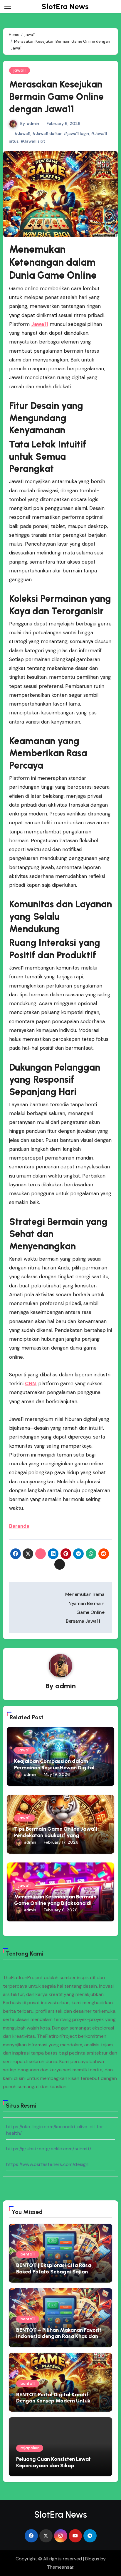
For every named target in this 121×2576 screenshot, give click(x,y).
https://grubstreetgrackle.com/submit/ (49, 2149)
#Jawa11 (22, 133)
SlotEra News (65, 6)
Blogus (92, 2559)
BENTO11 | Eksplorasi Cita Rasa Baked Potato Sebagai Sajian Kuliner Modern (54, 2272)
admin (33, 123)
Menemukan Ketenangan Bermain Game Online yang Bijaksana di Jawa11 (55, 1903)
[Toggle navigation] (8, 7)
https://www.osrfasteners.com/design (47, 2164)
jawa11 (20, 70)
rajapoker (30, 2448)
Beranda (19, 1526)
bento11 (28, 2254)
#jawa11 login (76, 133)
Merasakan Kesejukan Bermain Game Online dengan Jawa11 (56, 96)
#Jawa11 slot (33, 141)
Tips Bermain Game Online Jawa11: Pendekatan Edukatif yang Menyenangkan (57, 1835)
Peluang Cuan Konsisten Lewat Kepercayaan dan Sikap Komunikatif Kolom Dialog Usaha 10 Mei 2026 (60, 2469)
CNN (30, 1383)
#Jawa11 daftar (47, 133)
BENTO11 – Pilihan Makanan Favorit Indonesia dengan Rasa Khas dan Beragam (59, 2336)
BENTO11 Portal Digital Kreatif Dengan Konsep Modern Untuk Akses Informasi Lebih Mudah (53, 2401)
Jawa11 (40, 324)
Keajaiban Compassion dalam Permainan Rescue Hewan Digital (54, 1764)
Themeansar (60, 2567)
